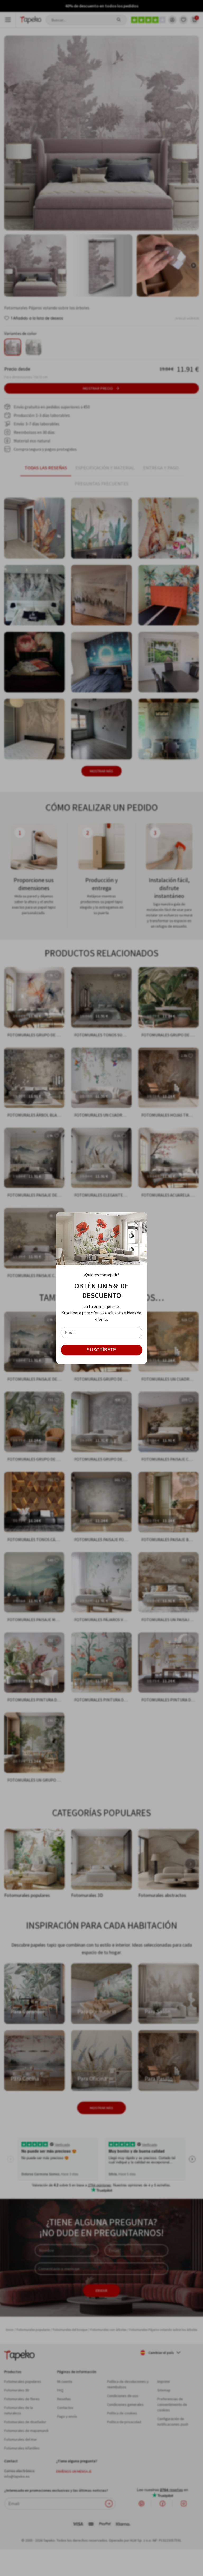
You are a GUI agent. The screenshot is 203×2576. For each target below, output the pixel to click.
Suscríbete (101, 1350)
